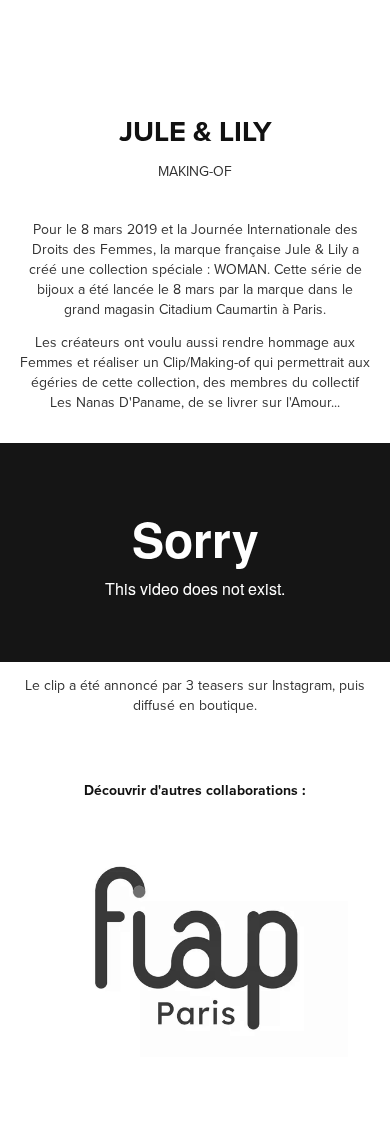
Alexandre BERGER (133, 40)
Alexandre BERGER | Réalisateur (183, 1099)
